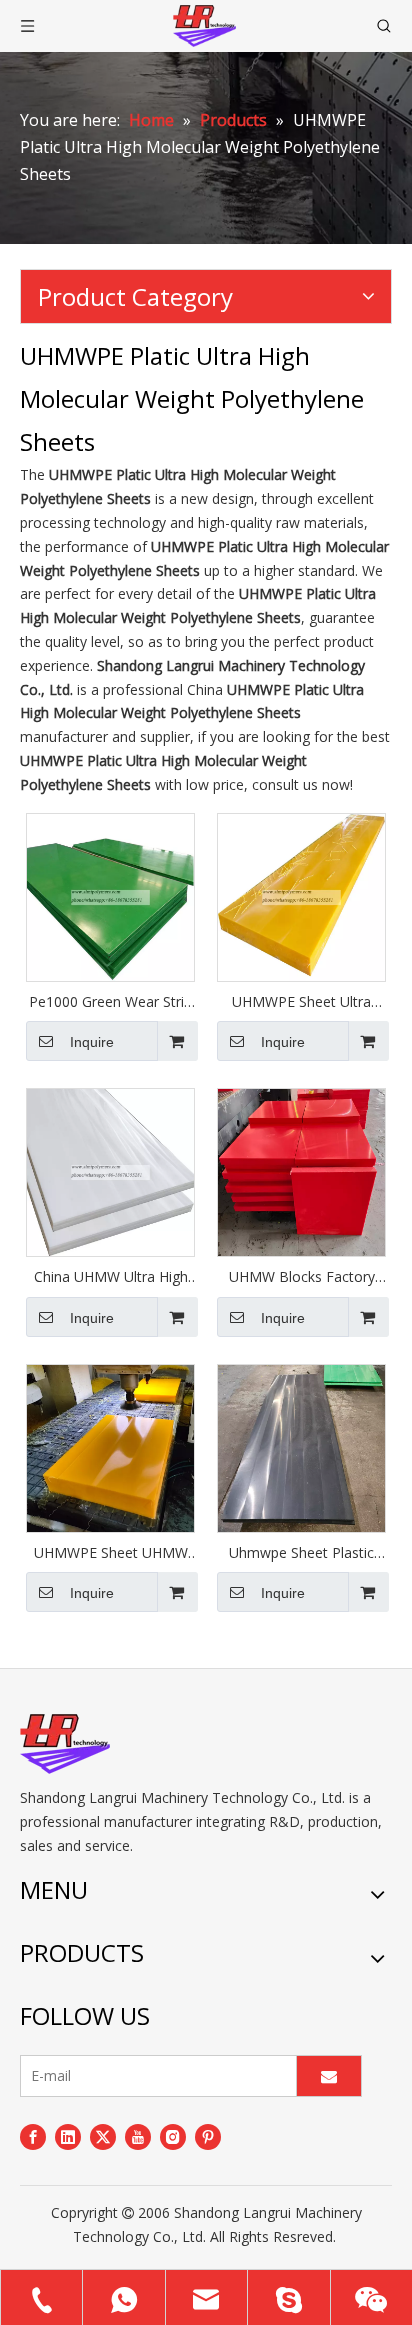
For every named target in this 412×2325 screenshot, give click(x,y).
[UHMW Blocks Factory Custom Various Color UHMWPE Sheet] (301, 1170)
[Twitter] (103, 2136)
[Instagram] (173, 2136)
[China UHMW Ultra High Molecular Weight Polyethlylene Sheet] (110, 1170)
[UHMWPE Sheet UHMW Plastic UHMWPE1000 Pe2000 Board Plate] (110, 1446)
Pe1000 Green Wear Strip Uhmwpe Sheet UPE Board (110, 1002)
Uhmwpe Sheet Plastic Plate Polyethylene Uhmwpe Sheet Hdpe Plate (301, 1553)
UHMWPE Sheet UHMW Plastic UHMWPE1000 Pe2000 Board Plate (111, 1553)
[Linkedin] (68, 2136)
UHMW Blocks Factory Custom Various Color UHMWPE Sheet (302, 1277)
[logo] (65, 1744)
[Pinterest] (208, 2136)
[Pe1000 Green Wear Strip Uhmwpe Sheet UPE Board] (110, 895)
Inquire (92, 1042)
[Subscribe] (329, 2076)
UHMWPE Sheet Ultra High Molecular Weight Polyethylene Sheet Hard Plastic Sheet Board (301, 1002)
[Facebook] (33, 2136)
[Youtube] (138, 2136)
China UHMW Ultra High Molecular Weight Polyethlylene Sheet (111, 1277)
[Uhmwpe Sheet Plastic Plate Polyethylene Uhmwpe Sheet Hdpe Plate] (301, 1446)
